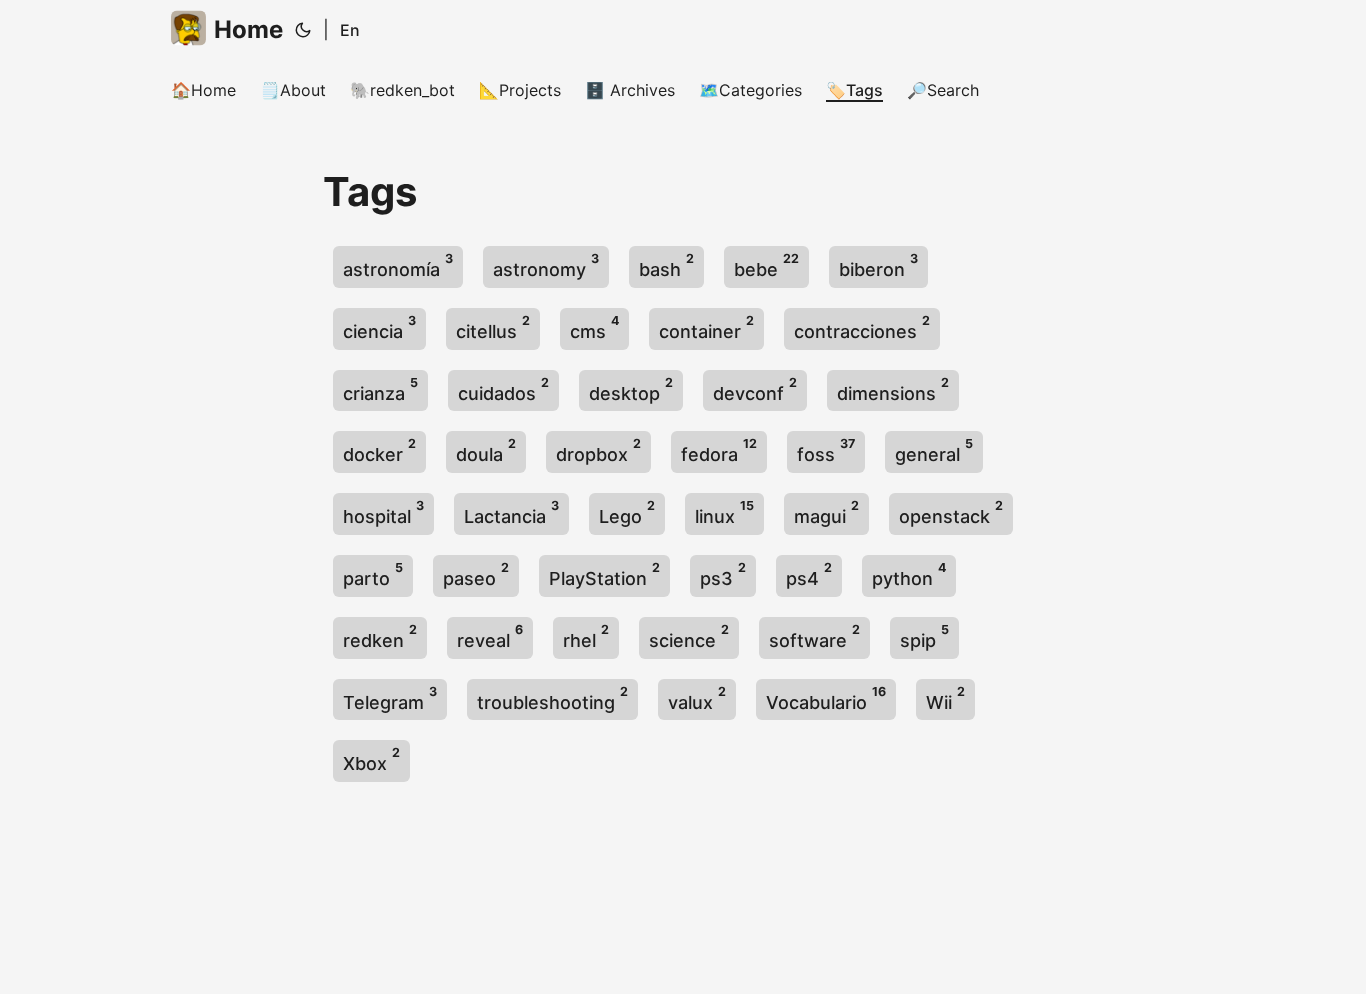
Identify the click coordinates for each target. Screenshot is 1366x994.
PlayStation (604, 574)
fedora (719, 450)
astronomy (546, 265)
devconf (755, 389)
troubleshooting (552, 698)
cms (594, 327)
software (814, 636)
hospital (383, 512)
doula (486, 450)
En (350, 30)
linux (724, 512)
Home (248, 29)
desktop (631, 389)
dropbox (598, 450)
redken (380, 636)
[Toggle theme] (303, 30)
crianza (380, 389)
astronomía (398, 265)
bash (666, 265)
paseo (476, 574)
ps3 (723, 574)
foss (826, 450)
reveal (490, 636)
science (689, 636)
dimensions (893, 389)
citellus (493, 327)
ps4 (809, 574)
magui (826, 512)
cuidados (503, 389)
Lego (627, 512)
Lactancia (511, 512)
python (909, 574)
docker (379, 450)
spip (924, 636)
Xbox (371, 759)
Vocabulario (826, 698)
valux (697, 698)
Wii (945, 698)
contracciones (862, 327)
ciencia (379, 327)
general (934, 450)
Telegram (390, 698)
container (706, 327)
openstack (951, 512)
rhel (586, 636)
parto (373, 574)
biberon (878, 265)
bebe (766, 265)
